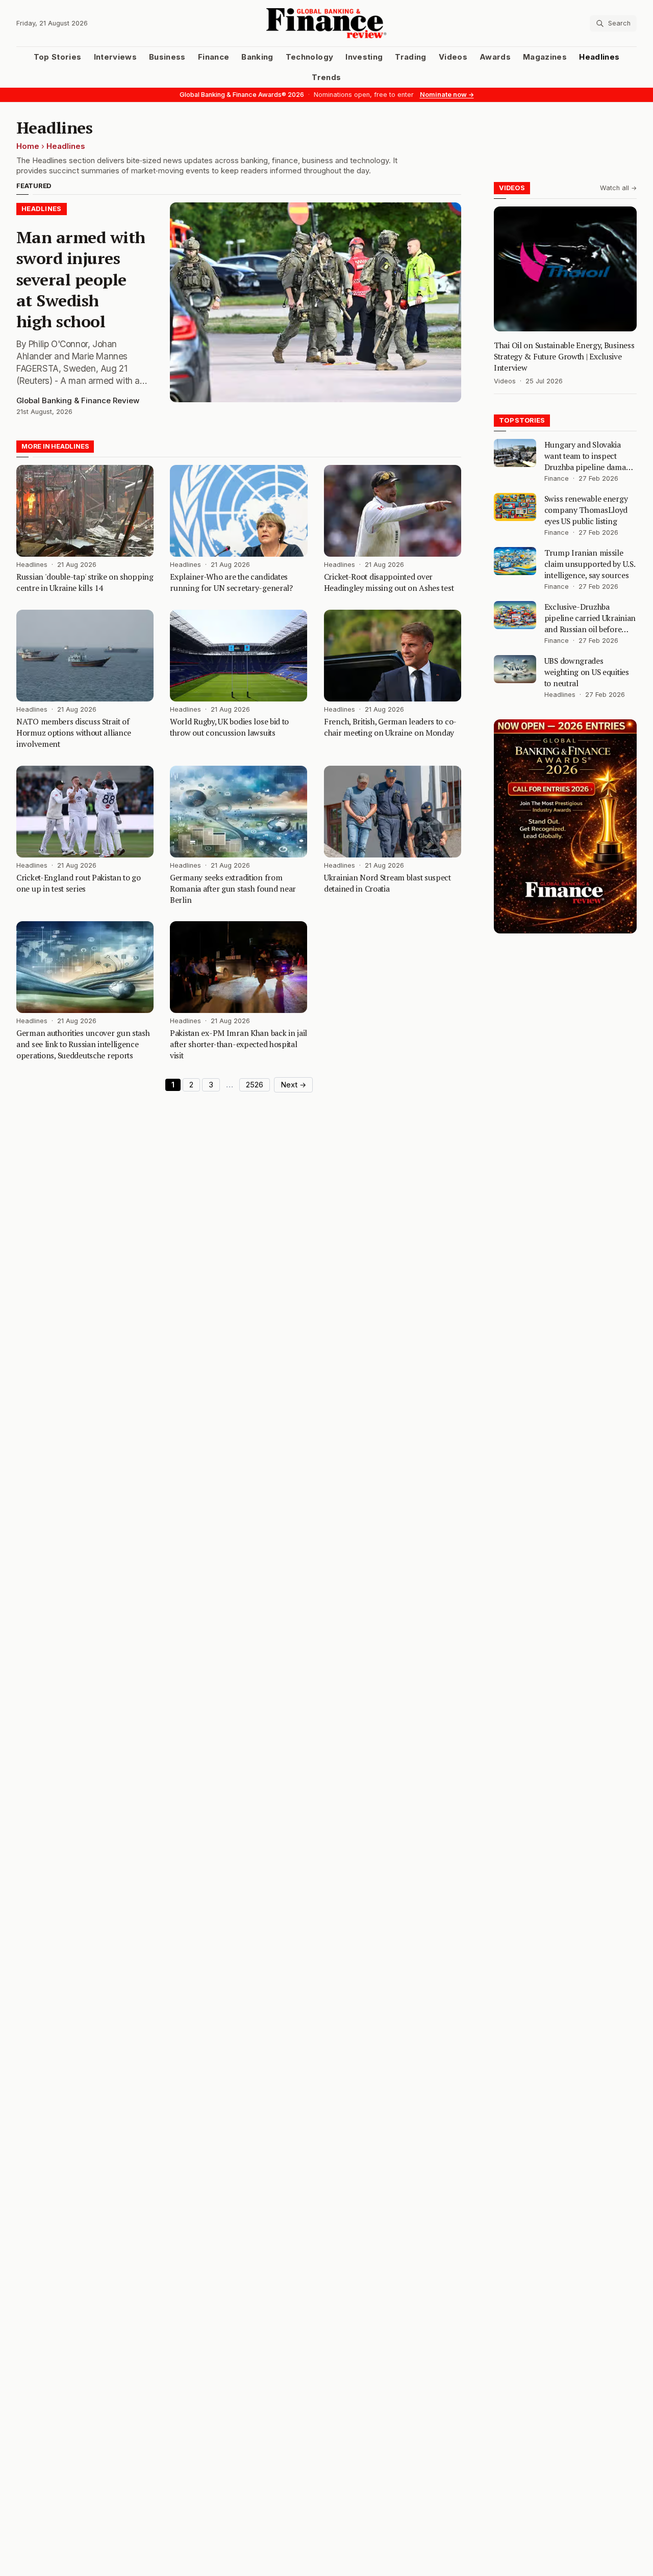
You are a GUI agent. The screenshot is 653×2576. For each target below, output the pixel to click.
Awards (495, 57)
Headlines (599, 57)
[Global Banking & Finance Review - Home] (327, 23)
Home (28, 146)
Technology (310, 57)
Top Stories (58, 57)
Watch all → (618, 188)
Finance (214, 57)
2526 (255, 1085)
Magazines (545, 57)
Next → (293, 1085)
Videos (453, 57)
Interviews (116, 57)
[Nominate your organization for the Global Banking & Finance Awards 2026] (565, 826)
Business (167, 57)
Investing (364, 57)
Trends (326, 77)
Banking (257, 57)
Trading (410, 57)
